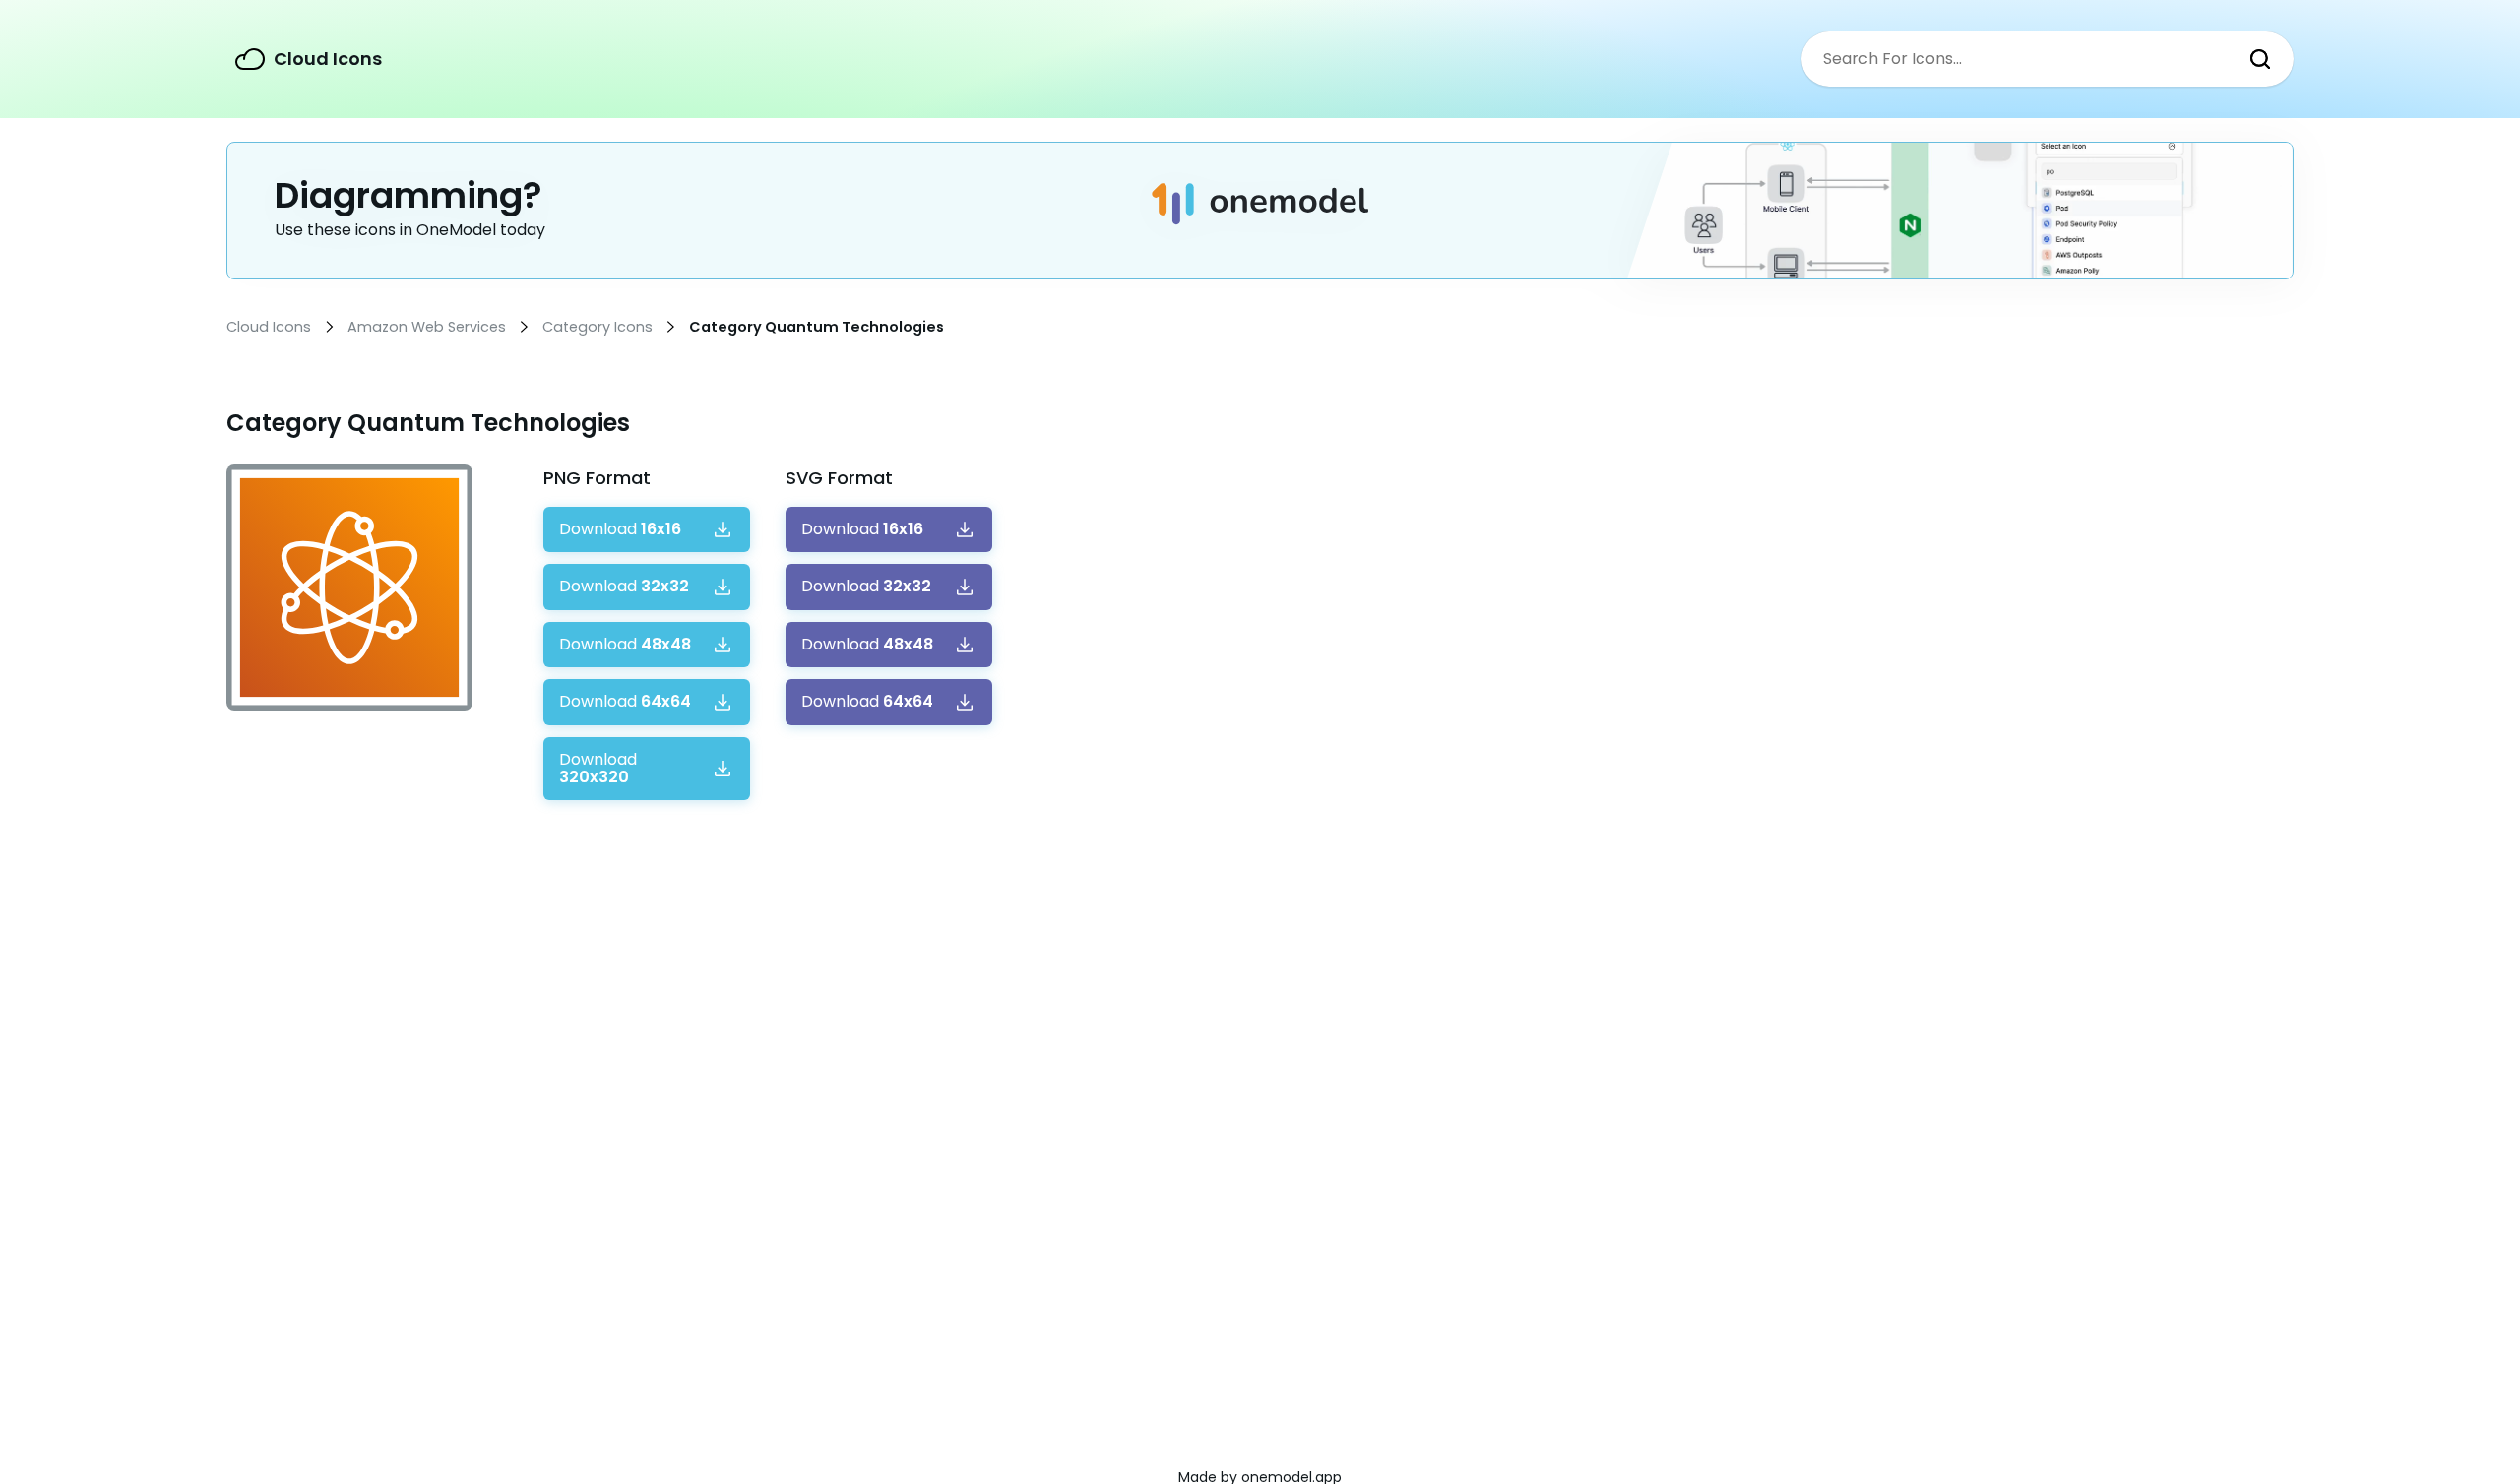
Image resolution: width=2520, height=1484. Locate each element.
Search (2260, 59)
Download (620, 529)
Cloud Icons (328, 59)
